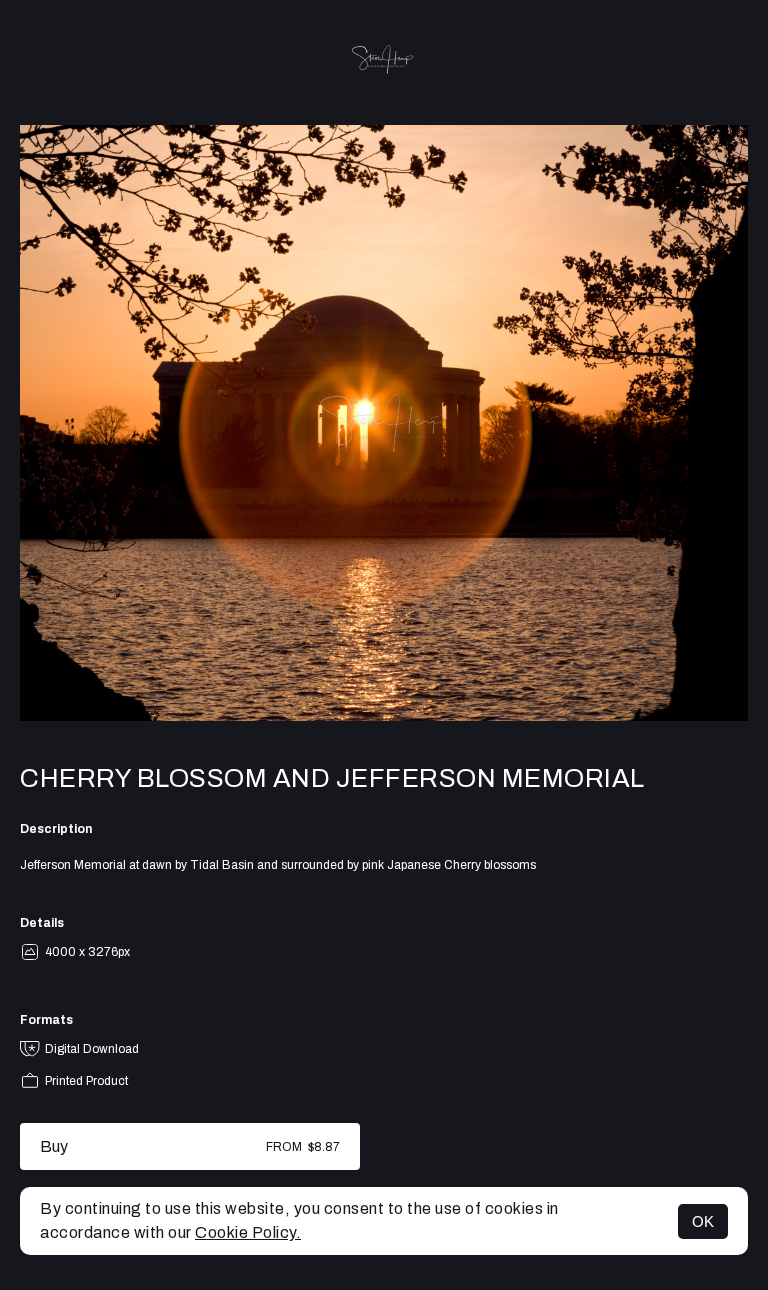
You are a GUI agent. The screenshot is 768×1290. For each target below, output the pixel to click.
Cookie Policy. (248, 1232)
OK (703, 1221)
